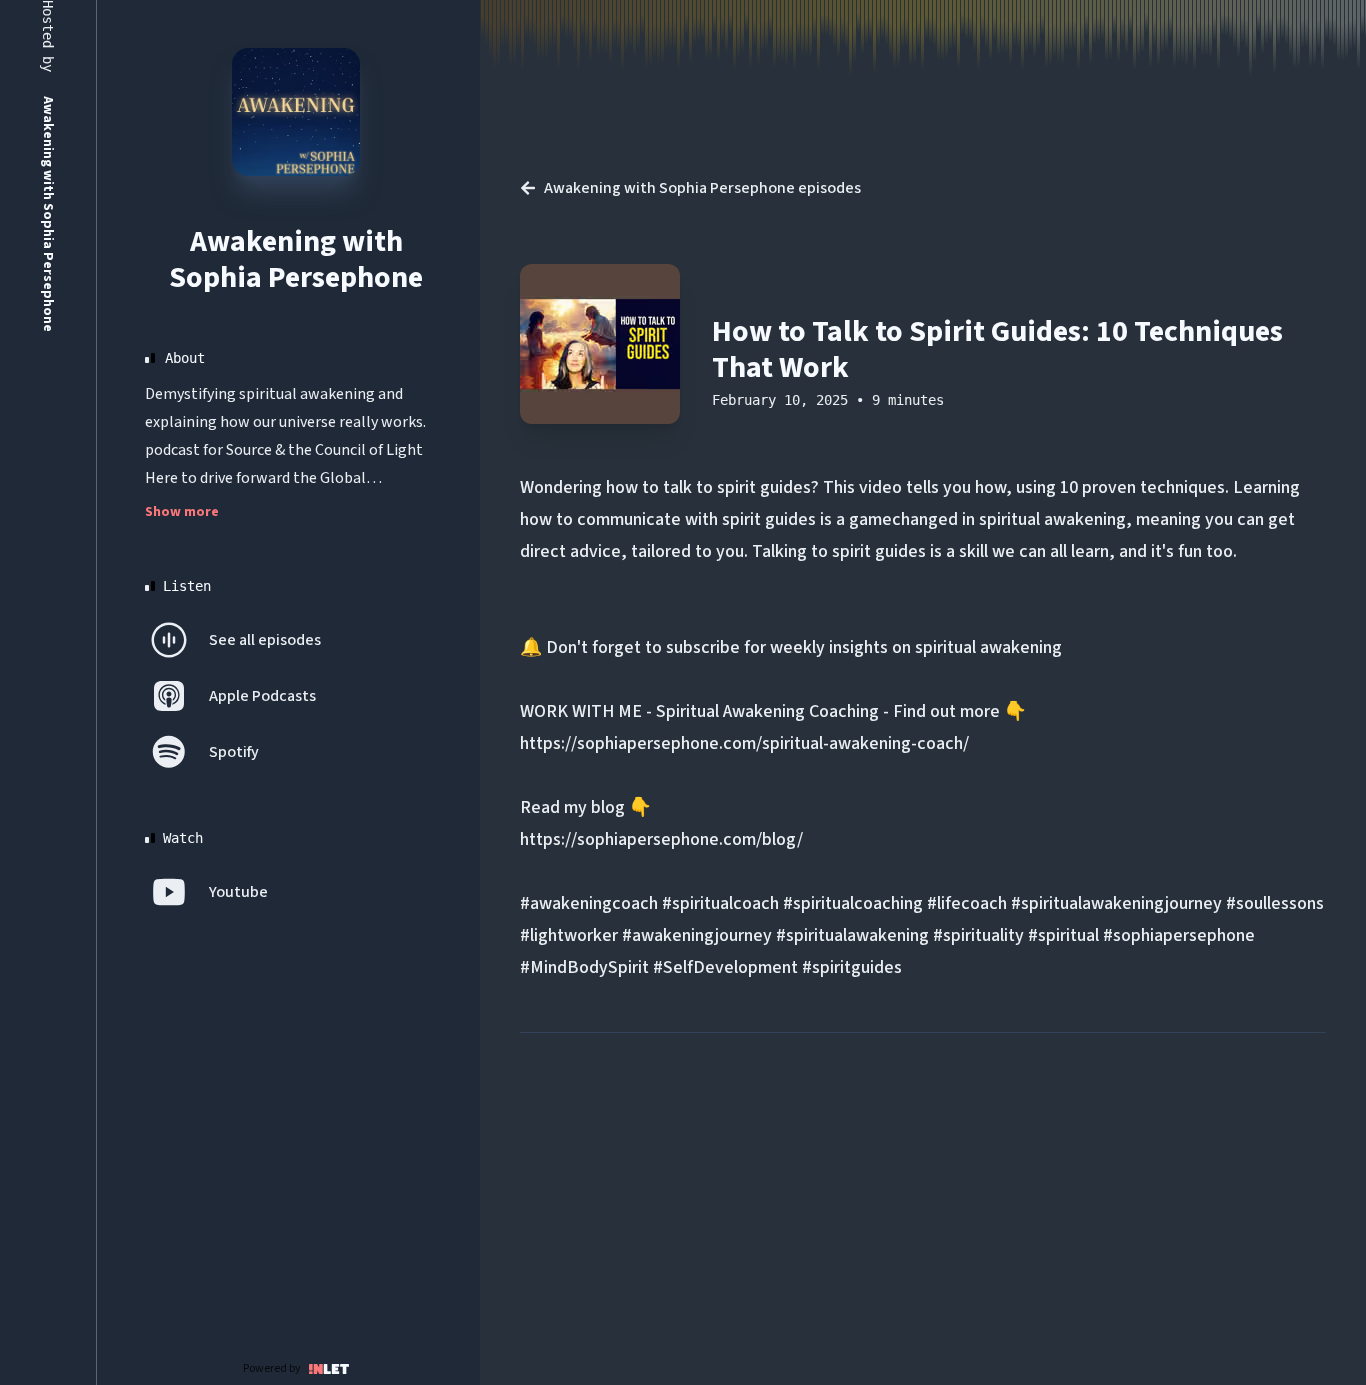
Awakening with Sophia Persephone (296, 259)
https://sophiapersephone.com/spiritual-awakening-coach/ (744, 743)
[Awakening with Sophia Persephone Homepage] (296, 112)
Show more (182, 512)
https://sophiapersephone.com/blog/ (661, 839)
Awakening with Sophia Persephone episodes (702, 188)
